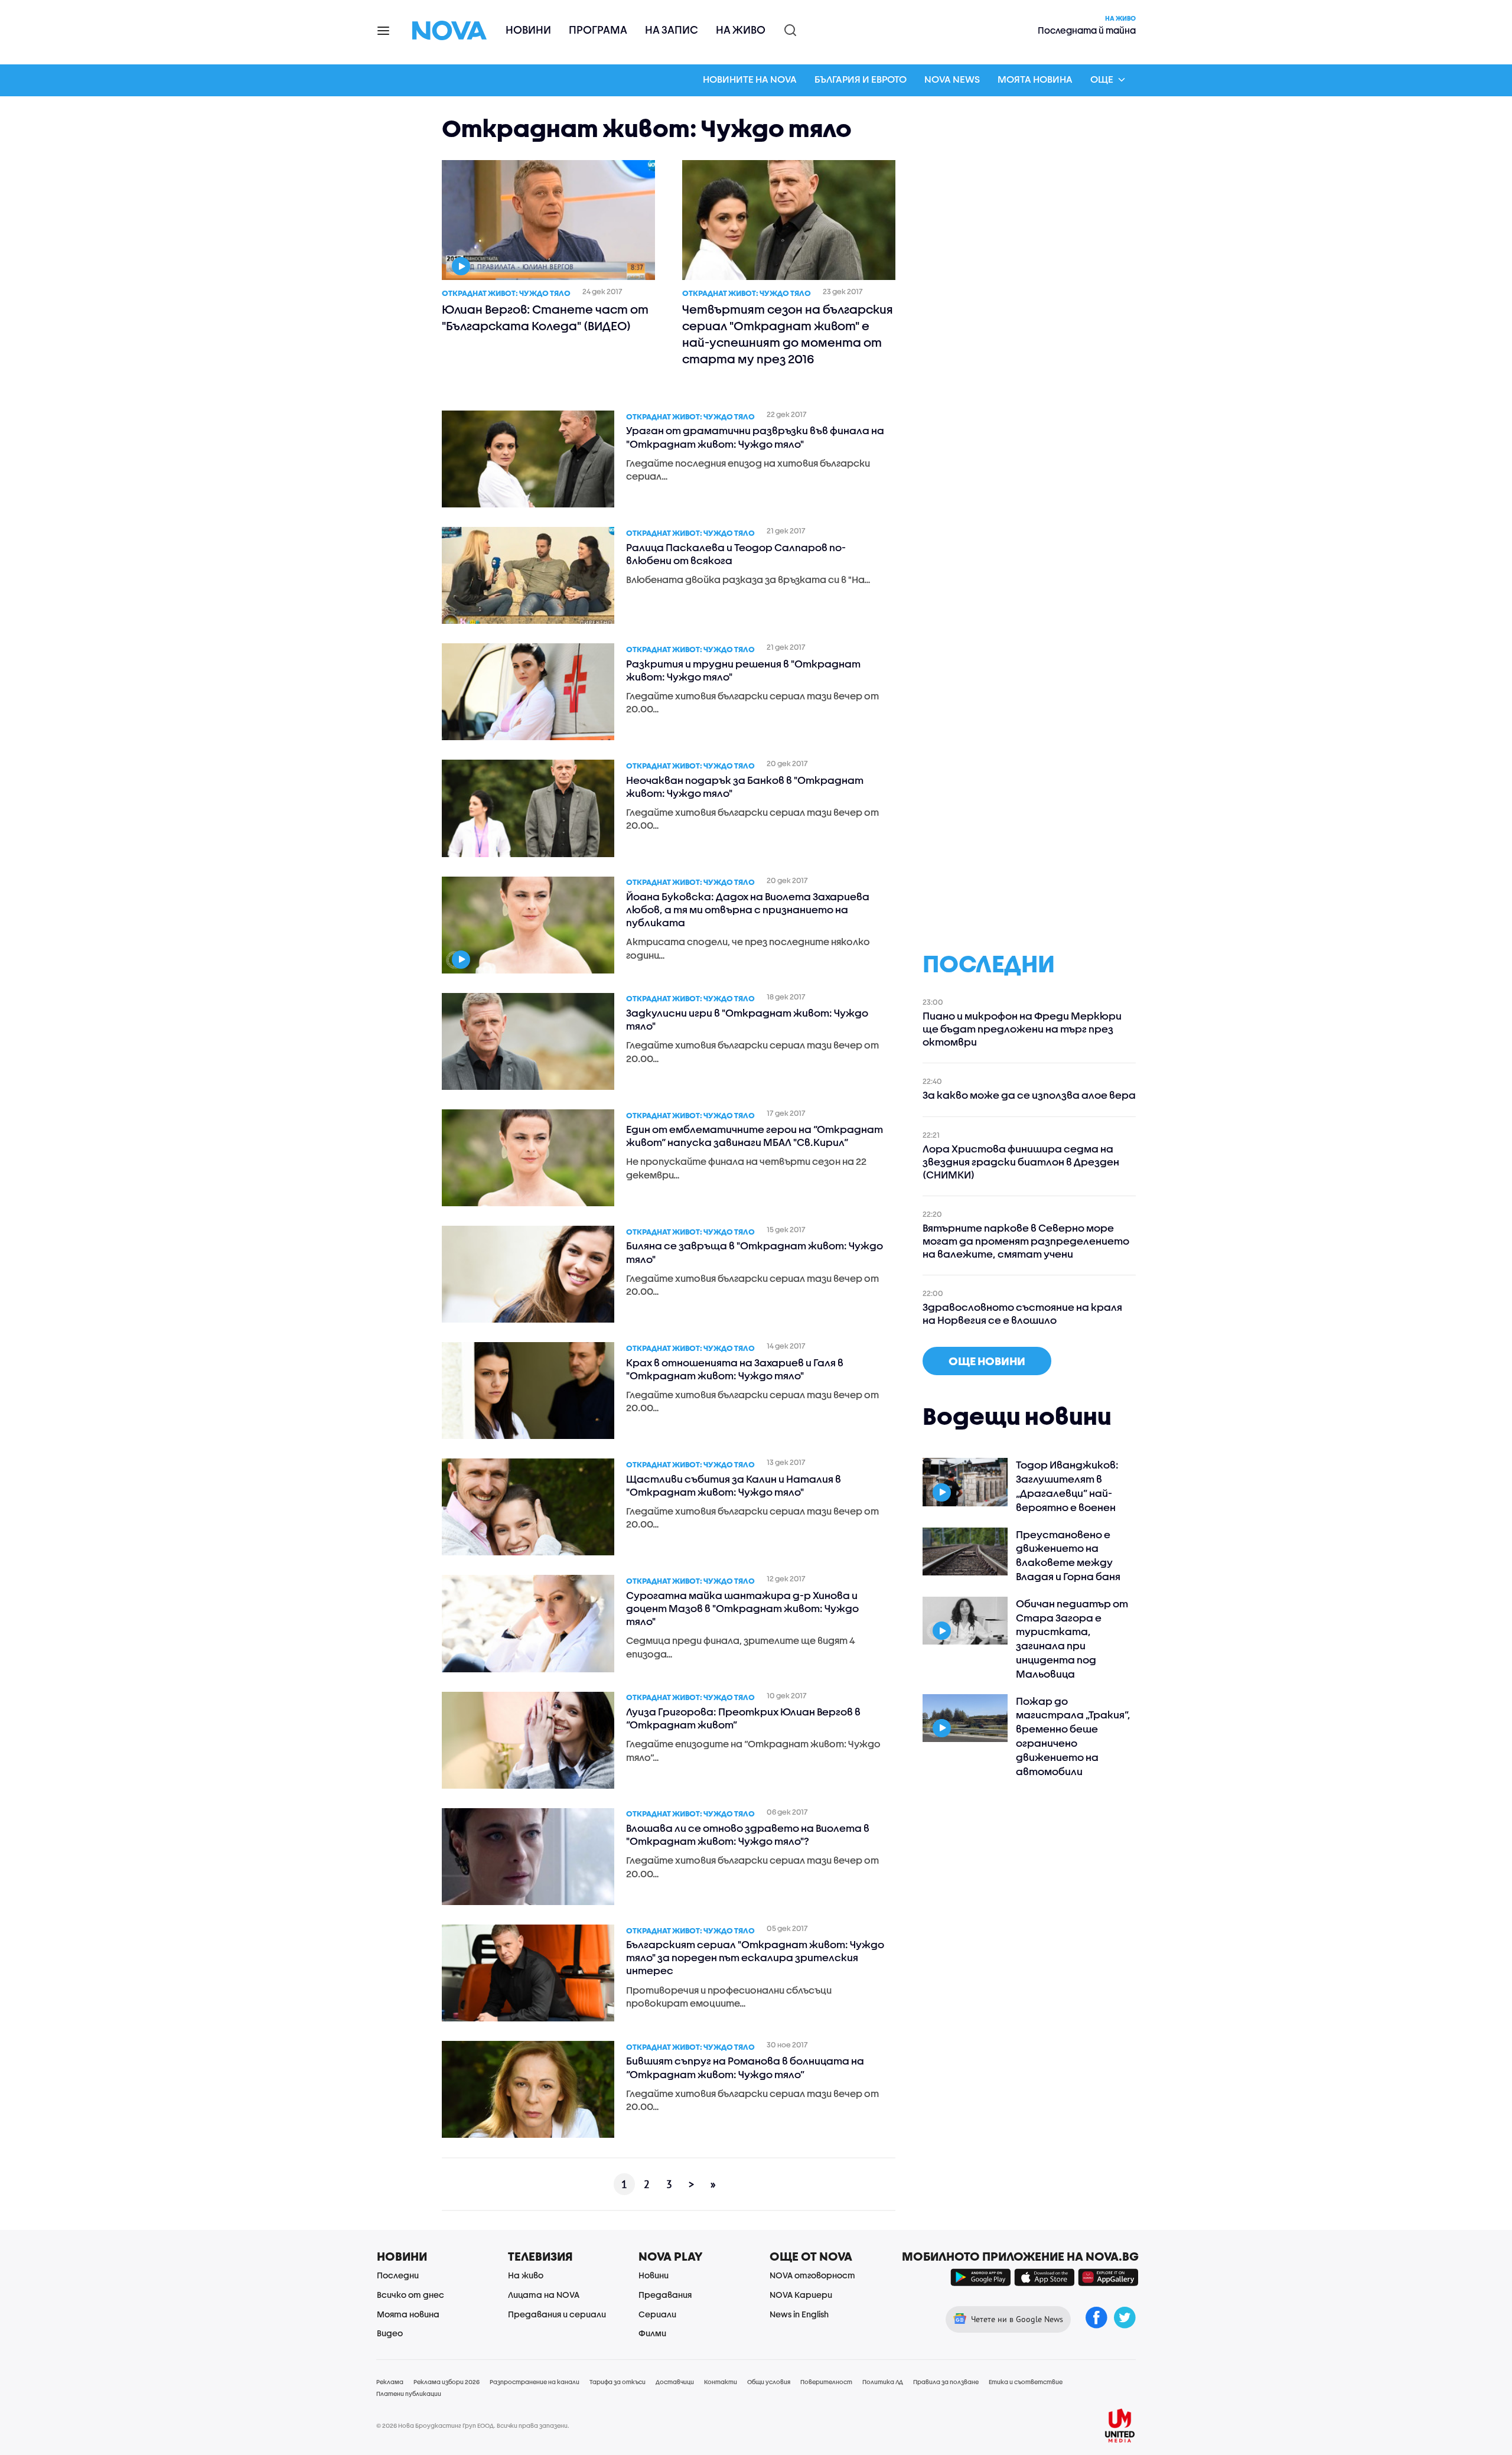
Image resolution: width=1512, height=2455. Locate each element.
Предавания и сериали (557, 2314)
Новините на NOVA (750, 79)
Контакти (721, 2382)
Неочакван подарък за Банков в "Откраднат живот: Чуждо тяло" (745, 787)
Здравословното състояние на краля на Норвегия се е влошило (1022, 1313)
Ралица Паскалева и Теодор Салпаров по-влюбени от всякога (736, 554)
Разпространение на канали (535, 2382)
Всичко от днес (410, 2295)
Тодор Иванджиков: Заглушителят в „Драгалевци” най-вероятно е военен (1067, 1486)
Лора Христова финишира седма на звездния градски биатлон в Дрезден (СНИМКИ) (1021, 1162)
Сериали (657, 2314)
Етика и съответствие (1026, 2382)
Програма (598, 30)
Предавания (665, 2295)
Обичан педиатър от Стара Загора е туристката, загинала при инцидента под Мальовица (1072, 1639)
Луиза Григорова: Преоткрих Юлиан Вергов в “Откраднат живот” (743, 1718)
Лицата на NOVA (544, 2295)
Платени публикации (409, 2394)
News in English (799, 2314)
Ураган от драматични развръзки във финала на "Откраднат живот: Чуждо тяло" (755, 437)
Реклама (390, 2382)
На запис (672, 30)
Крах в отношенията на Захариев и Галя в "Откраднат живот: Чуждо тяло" (735, 1369)
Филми (652, 2333)
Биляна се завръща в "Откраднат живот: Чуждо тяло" (755, 1252)
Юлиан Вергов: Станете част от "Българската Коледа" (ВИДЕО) (545, 318)
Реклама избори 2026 (447, 2382)
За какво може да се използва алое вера (1029, 1095)
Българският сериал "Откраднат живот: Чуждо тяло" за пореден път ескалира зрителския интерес (755, 1957)
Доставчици (675, 2382)
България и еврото (861, 79)
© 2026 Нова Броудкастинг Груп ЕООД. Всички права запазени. (473, 2425)
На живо (741, 30)
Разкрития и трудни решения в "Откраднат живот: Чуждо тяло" (743, 670)
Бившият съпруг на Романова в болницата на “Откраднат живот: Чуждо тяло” (745, 2067)
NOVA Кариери (801, 2295)
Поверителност (826, 2382)
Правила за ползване (946, 2382)
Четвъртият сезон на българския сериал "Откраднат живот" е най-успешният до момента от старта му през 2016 (788, 334)
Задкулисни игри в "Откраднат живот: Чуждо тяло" (747, 1019)
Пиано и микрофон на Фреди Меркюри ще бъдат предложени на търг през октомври (1022, 1029)
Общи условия (769, 2382)
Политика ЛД (883, 2382)
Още (1102, 79)
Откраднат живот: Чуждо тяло (506, 293)
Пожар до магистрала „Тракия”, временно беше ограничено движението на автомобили (1073, 1736)
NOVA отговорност (812, 2275)
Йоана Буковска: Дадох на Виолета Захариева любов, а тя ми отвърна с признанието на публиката (748, 909)
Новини (528, 30)
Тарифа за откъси (617, 2382)
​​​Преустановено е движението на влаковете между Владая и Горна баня (1068, 1555)
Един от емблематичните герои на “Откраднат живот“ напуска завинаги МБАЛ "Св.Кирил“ (755, 1136)
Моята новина (1035, 79)
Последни (398, 2275)
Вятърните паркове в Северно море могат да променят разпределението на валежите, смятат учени (1026, 1241)
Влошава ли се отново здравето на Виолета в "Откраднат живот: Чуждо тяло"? (748, 1834)
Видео (390, 2333)
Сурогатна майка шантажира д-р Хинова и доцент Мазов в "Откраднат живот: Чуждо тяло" (742, 1608)
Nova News (952, 79)
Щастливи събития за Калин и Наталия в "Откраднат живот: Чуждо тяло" (734, 1485)
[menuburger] (384, 30)
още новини (987, 1361)
